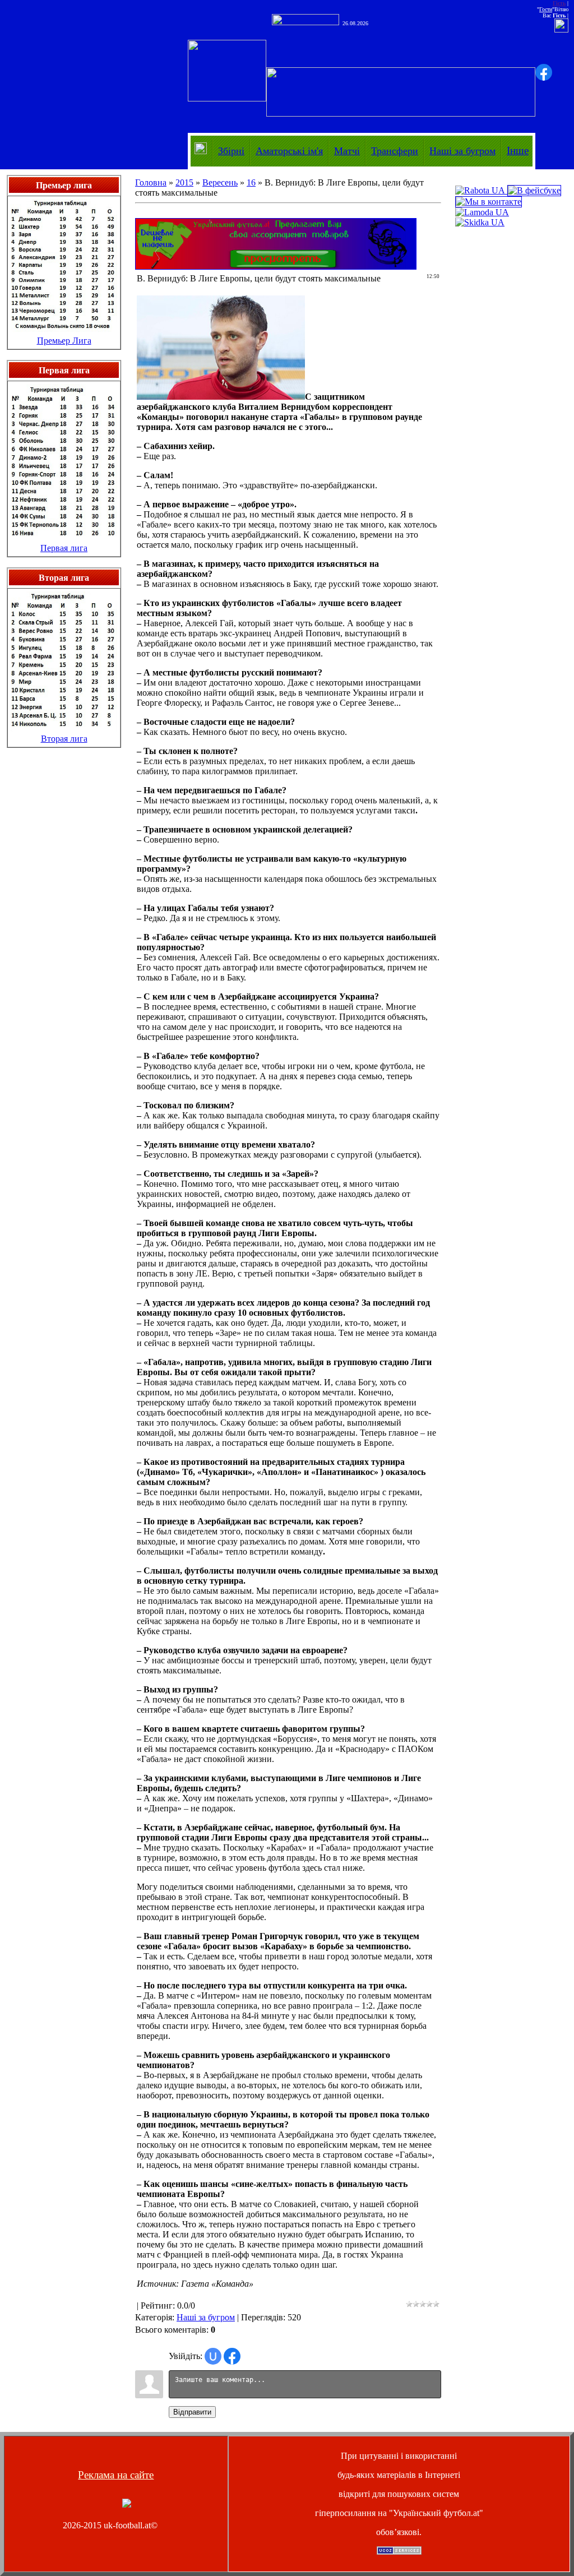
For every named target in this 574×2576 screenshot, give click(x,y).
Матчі (347, 151)
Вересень (220, 182)
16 (251, 182)
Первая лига (64, 548)
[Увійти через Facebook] (544, 72)
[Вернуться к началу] (127, 2505)
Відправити (192, 2412)
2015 (184, 182)
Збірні (231, 151)
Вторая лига (64, 739)
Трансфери (395, 151)
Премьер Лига (64, 341)
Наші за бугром (462, 151)
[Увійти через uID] (213, 2356)
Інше (518, 151)
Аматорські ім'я (289, 151)
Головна (151, 182)
